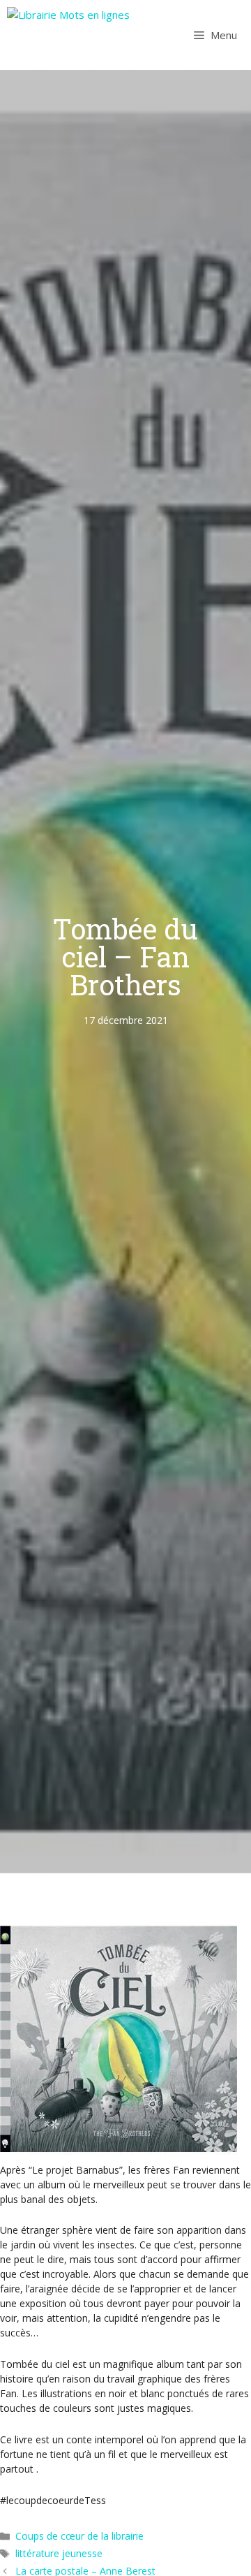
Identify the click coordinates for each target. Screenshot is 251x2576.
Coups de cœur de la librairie (79, 2536)
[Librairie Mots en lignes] (68, 35)
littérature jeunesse (59, 2553)
